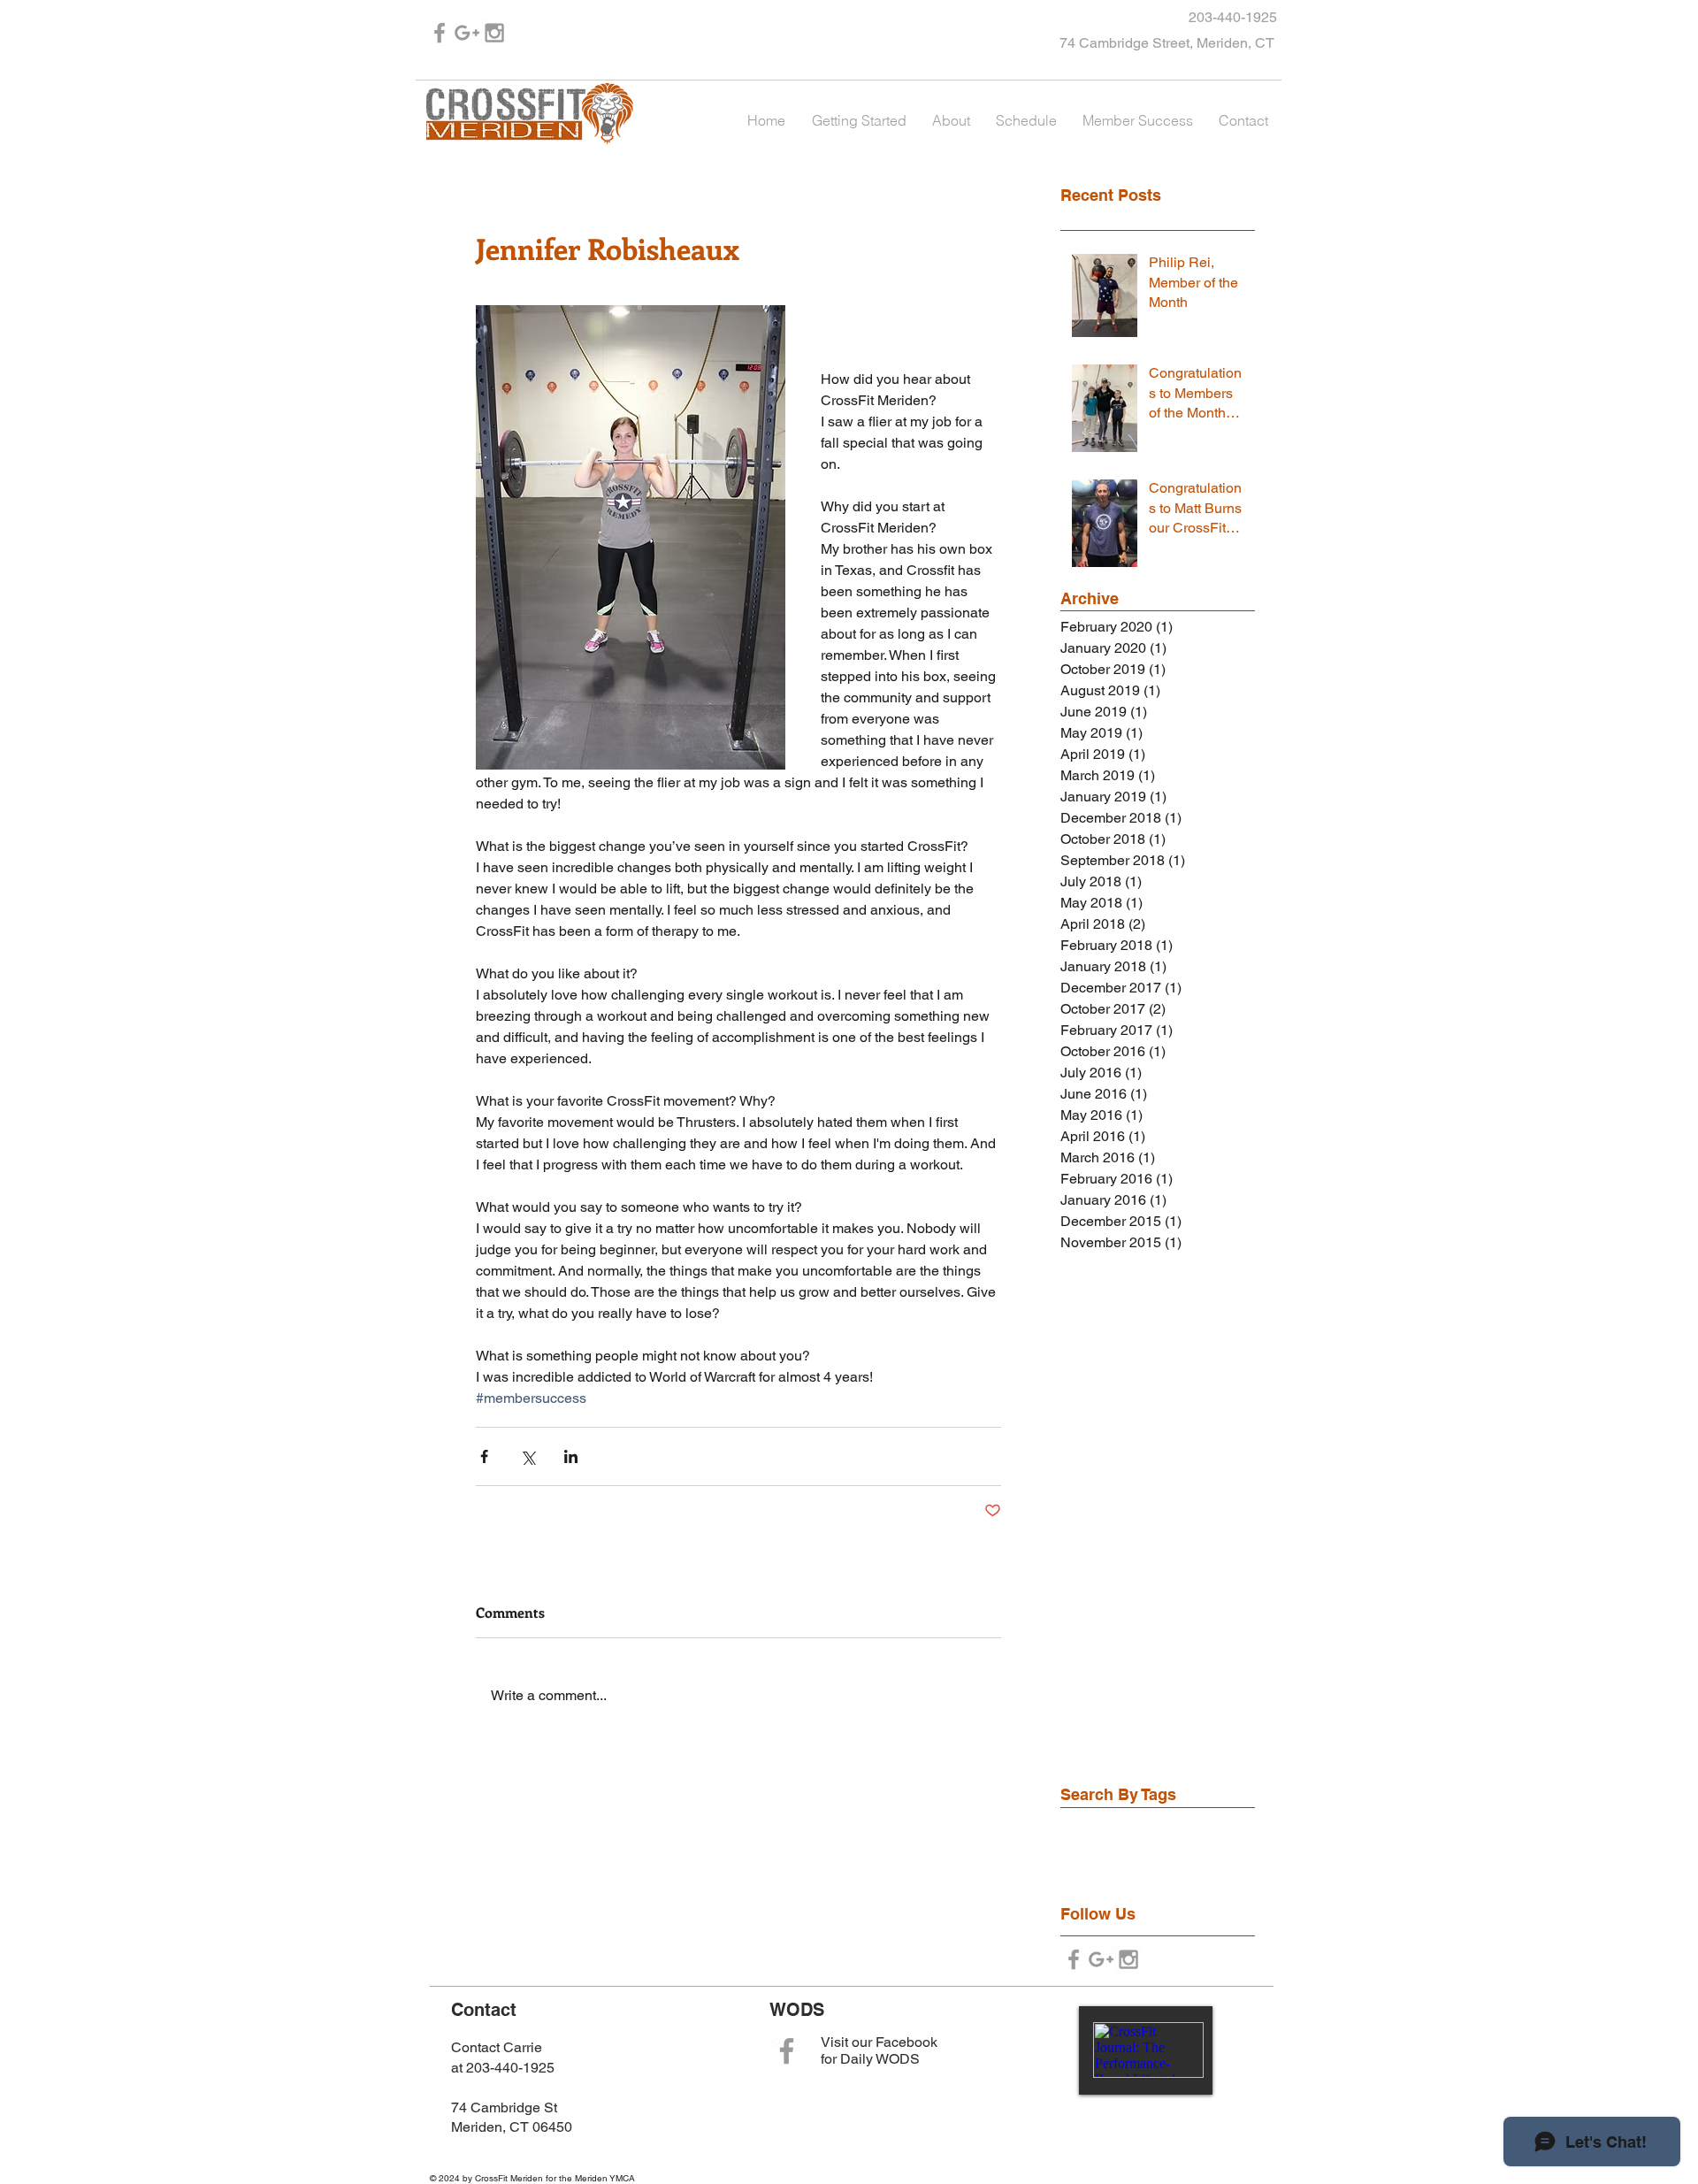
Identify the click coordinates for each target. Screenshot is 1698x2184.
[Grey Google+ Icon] (467, 33)
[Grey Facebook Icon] (440, 33)
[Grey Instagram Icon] (494, 33)
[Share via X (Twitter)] (528, 1456)
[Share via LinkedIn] (571, 1456)
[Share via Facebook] (484, 1456)
